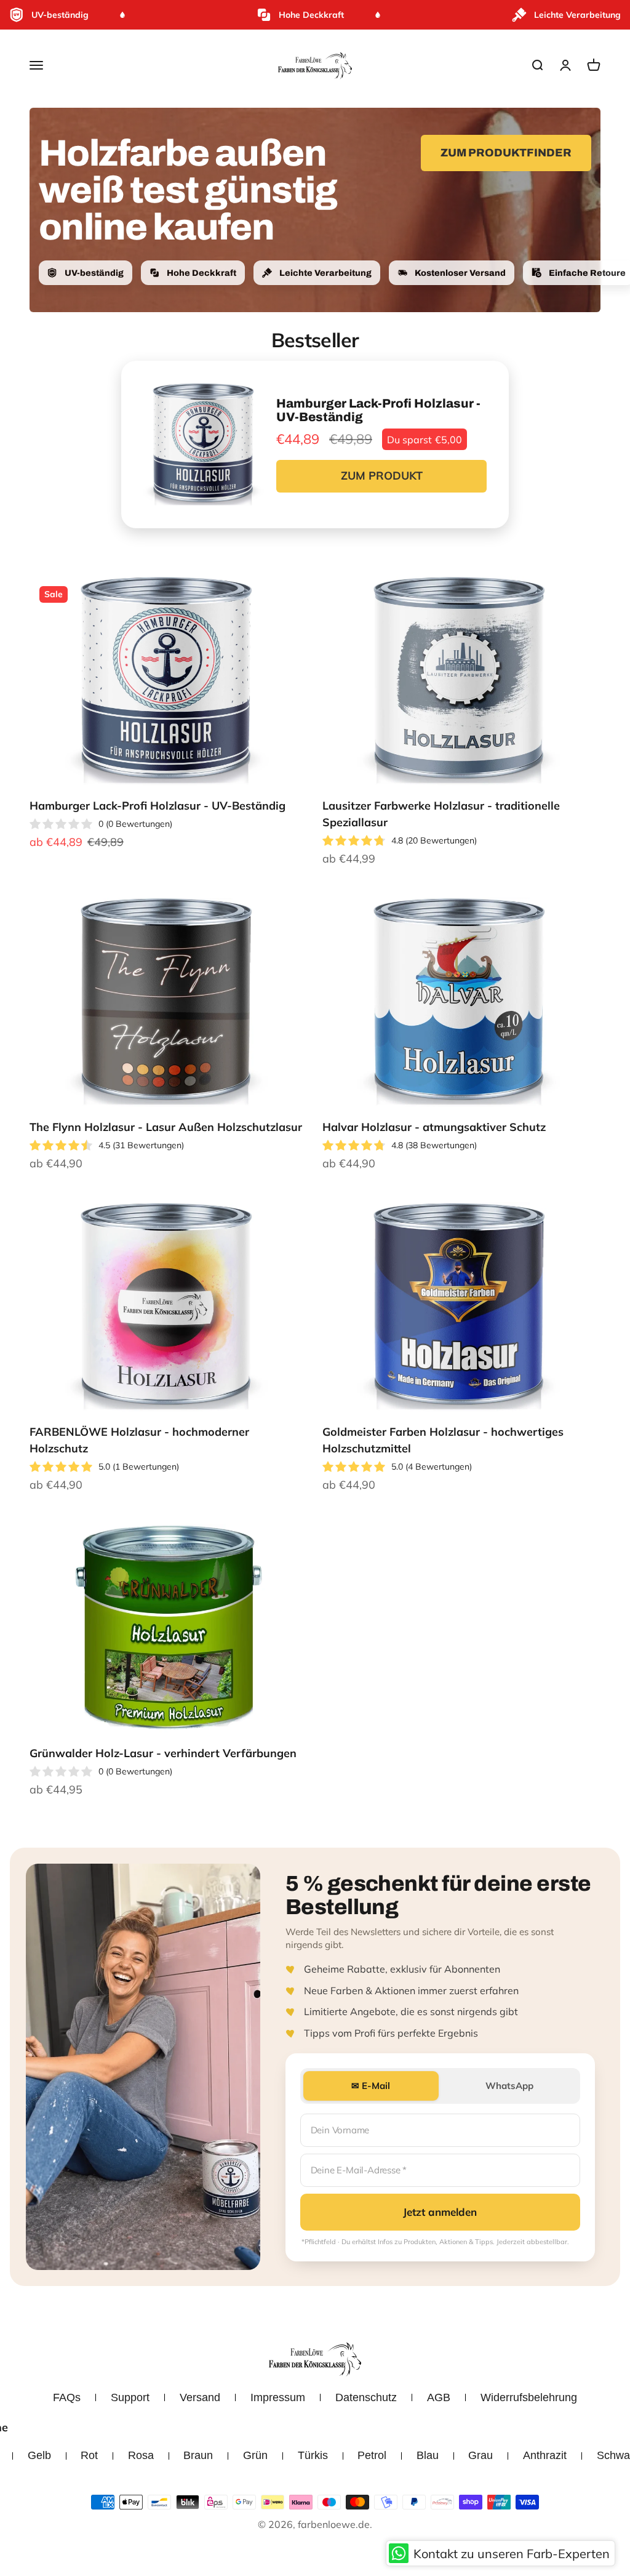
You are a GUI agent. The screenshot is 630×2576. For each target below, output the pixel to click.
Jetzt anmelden (440, 2212)
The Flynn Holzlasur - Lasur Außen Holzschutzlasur (166, 1127)
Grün (255, 2455)
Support (130, 2397)
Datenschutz (366, 2397)
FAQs (67, 2397)
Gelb (39, 2455)
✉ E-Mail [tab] (371, 2086)
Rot (89, 2455)
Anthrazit (545, 2455)
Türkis (313, 2455)
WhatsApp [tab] (509, 2086)
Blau (428, 2455)
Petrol (372, 2455)
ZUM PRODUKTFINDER (506, 153)
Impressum (278, 2397)
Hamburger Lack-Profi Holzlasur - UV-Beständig (157, 806)
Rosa (141, 2455)
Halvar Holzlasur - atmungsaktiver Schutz (434, 1127)
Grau (480, 2455)
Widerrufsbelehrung (529, 2397)
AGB (439, 2397)
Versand (200, 2397)
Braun (198, 2455)
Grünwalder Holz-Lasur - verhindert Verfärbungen (163, 1753)
